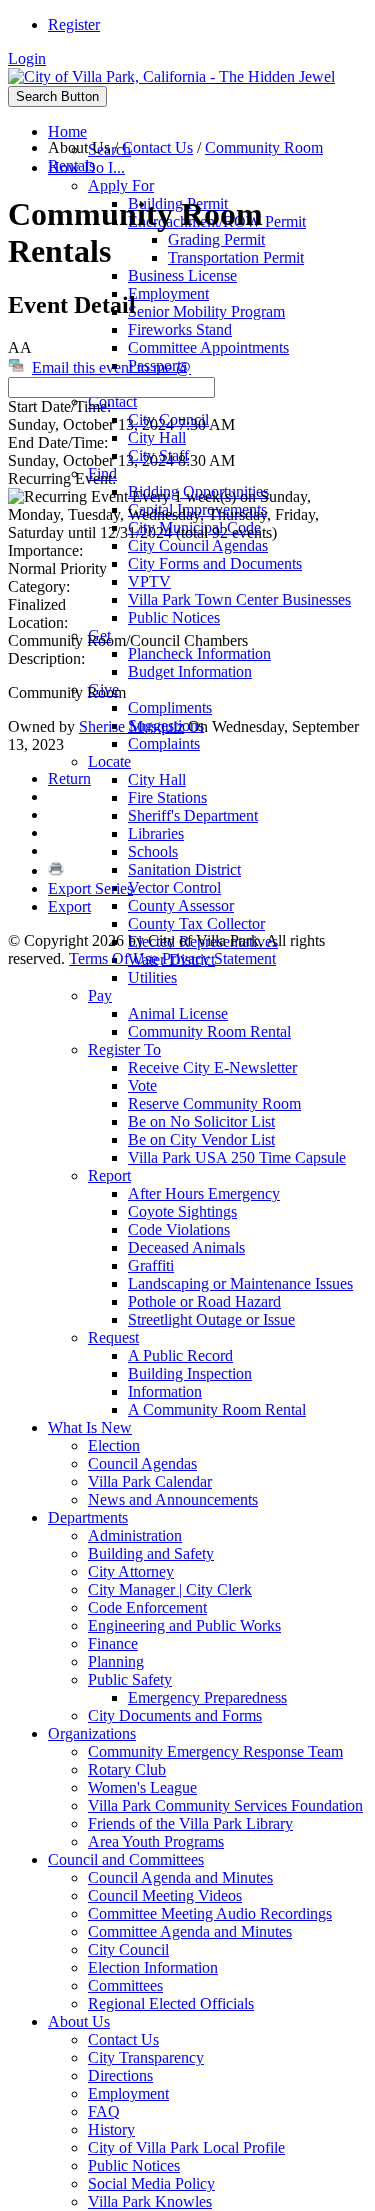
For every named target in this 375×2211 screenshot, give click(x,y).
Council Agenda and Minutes (180, 1877)
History (111, 2129)
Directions (120, 2075)
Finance (113, 1643)
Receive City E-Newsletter (212, 1067)
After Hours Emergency (204, 1193)
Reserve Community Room (214, 1103)
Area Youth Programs (156, 1841)
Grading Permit (216, 239)
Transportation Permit (236, 257)
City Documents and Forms (175, 1715)
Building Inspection (190, 1373)
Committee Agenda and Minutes (190, 1931)
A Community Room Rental (217, 1409)
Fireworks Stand (180, 329)
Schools (153, 851)
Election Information (153, 1967)
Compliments (170, 707)
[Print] (56, 870)
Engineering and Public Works (184, 1625)
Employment (168, 293)
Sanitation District (184, 869)
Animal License (178, 1013)
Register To (124, 1049)
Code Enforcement (147, 1607)
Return (69, 778)
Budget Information (190, 671)
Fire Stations (167, 797)
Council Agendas (142, 1463)
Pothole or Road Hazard (204, 1301)
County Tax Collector (196, 923)
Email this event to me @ (111, 367)
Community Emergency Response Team (215, 1751)
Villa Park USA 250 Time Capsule (237, 1157)
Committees (125, 1985)
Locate (109, 761)
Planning (116, 1661)
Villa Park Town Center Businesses (239, 599)
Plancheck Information (199, 653)
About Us (79, 2021)
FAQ (104, 2111)
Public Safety (130, 1679)
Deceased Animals (186, 1247)
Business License (182, 275)
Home (67, 131)
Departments (88, 1517)
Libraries (156, 833)
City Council (128, 1949)
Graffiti (151, 1265)
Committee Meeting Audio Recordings (210, 1913)
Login (27, 58)
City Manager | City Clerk (170, 1589)
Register (74, 24)
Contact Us (123, 2039)
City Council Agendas (198, 545)
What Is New (90, 1427)
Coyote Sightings (182, 1211)
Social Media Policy (151, 2183)
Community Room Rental (209, 1031)
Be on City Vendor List (201, 1139)
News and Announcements (173, 1499)
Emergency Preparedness (207, 1697)
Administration (135, 1535)
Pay (100, 995)
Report (109, 1175)
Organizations (92, 1733)
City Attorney (131, 1571)
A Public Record (180, 1355)
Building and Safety (151, 1553)
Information (165, 1391)
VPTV (149, 581)
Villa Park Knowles (150, 2201)
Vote (142, 1085)
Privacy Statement (219, 958)
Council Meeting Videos (165, 1895)
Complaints (164, 743)
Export (69, 906)
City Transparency (146, 2057)
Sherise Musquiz (131, 726)
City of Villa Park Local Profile (186, 2147)
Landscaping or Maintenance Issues (240, 1283)
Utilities (152, 977)
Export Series (90, 888)
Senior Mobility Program (206, 311)
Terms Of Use (113, 958)
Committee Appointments (208, 347)
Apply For (121, 185)
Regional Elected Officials (171, 2003)
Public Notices (174, 617)
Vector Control (174, 887)
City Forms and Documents (215, 563)
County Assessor (181, 905)
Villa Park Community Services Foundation (225, 1805)
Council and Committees (126, 1859)
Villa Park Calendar (150, 1481)
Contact (112, 401)
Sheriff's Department (193, 815)
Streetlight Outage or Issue (211, 1319)
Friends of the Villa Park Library (190, 1823)
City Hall (157, 437)
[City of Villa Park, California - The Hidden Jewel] (171, 76)
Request (113, 1337)
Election (114, 1445)
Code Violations (179, 1229)
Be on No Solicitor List (201, 1121)
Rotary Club (127, 1769)
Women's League (142, 1787)
